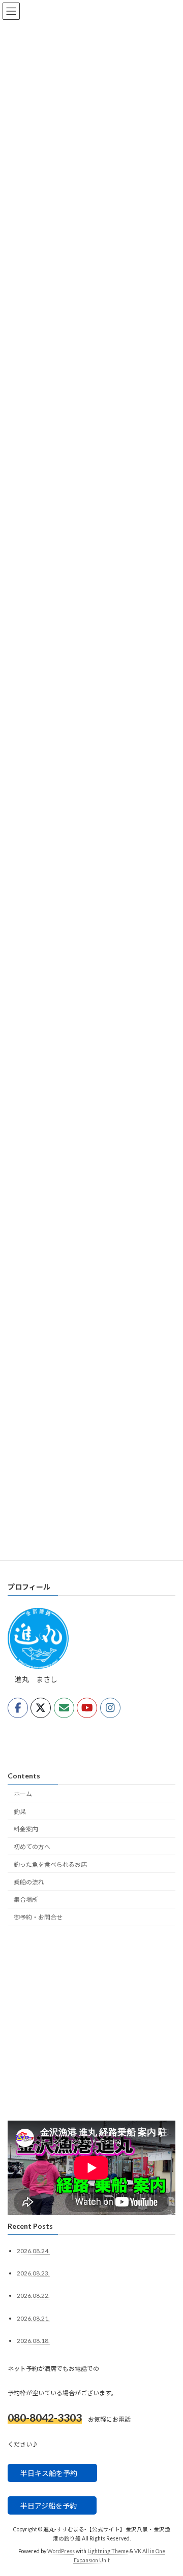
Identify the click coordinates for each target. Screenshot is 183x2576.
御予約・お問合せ (38, 1918)
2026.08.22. (33, 2296)
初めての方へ (32, 1847)
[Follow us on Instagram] (110, 1708)
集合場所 (26, 1900)
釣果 (20, 1812)
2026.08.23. (33, 2274)
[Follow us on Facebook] (18, 1708)
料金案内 (26, 1829)
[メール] (64, 1708)
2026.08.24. (33, 2251)
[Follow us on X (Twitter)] (41, 1708)
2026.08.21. (33, 2318)
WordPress (61, 2551)
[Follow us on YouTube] (87, 1708)
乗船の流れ (29, 1882)
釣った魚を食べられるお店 (50, 1864)
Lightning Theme (108, 2551)
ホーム (23, 1794)
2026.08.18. (33, 2341)
